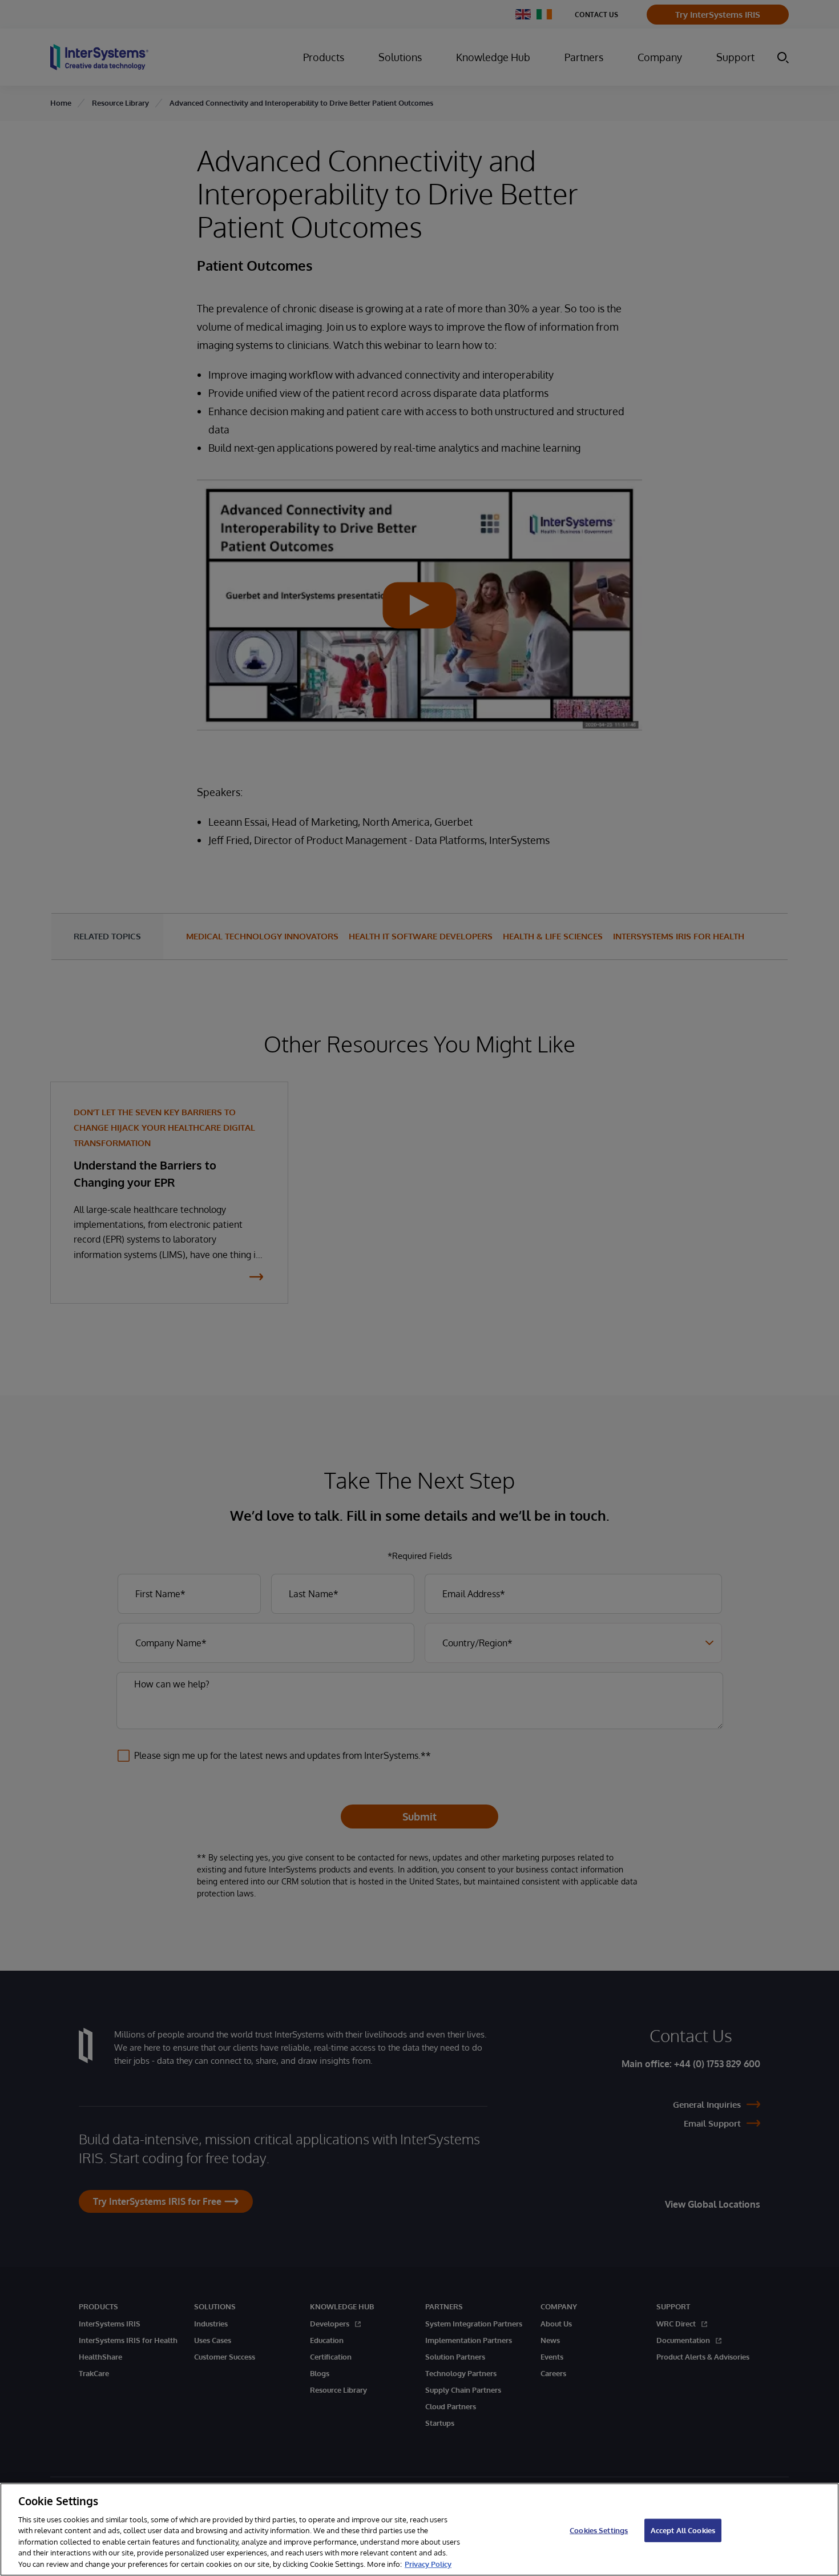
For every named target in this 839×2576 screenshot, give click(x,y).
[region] (419, 2529)
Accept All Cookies (683, 2530)
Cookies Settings (599, 2530)
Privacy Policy (428, 2564)
